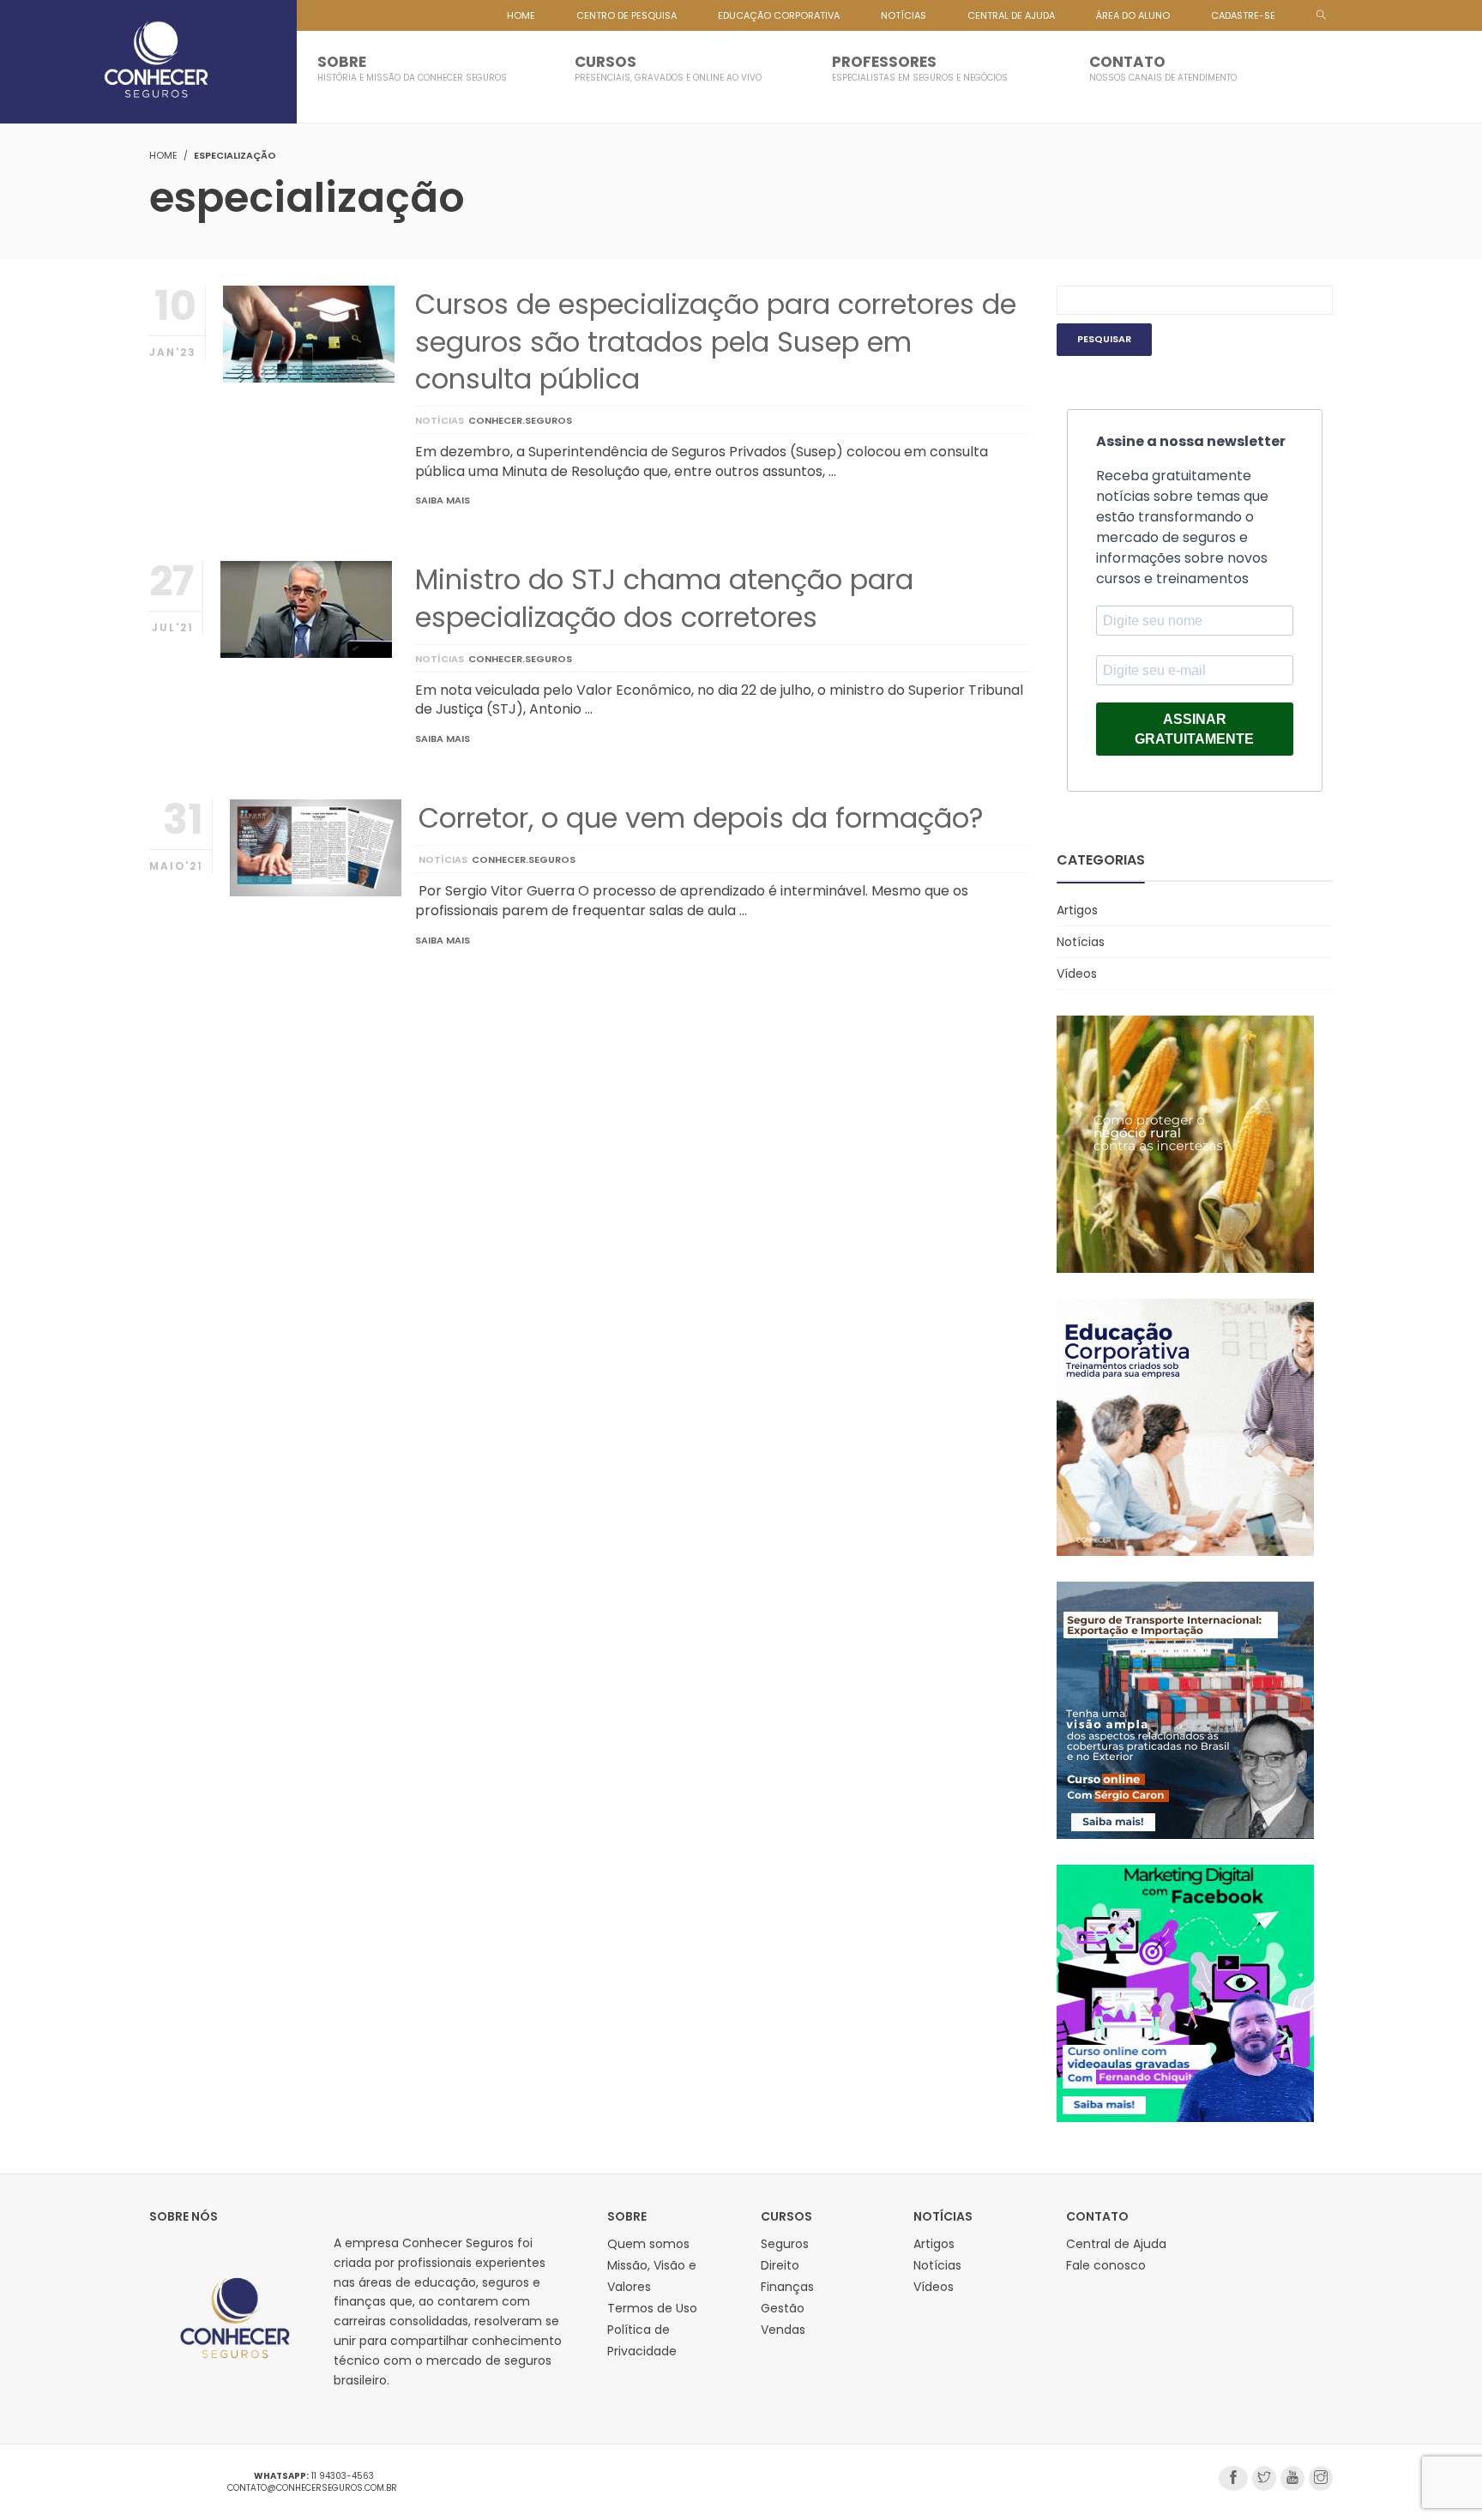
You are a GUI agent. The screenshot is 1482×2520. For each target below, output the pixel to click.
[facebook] (1233, 2478)
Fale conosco (1106, 2265)
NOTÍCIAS (904, 15)
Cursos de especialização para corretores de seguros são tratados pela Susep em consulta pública (716, 341)
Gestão (783, 2308)
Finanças (787, 2287)
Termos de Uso (652, 2308)
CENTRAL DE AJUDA (1011, 15)
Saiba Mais (443, 500)
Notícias (440, 420)
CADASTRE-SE (1243, 15)
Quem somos (648, 2244)
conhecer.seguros (520, 420)
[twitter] (1264, 2478)
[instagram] (1321, 2478)
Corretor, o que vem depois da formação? (701, 818)
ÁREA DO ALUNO (1133, 15)
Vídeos (1077, 974)
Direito (780, 2265)
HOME (521, 15)
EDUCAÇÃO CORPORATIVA (779, 15)
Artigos (1077, 910)
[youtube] (1292, 2478)
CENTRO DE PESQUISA (627, 15)
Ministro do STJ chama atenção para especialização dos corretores (664, 598)
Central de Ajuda (1116, 2244)
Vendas (783, 2330)
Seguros (785, 2244)
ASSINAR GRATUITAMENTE (1194, 729)
